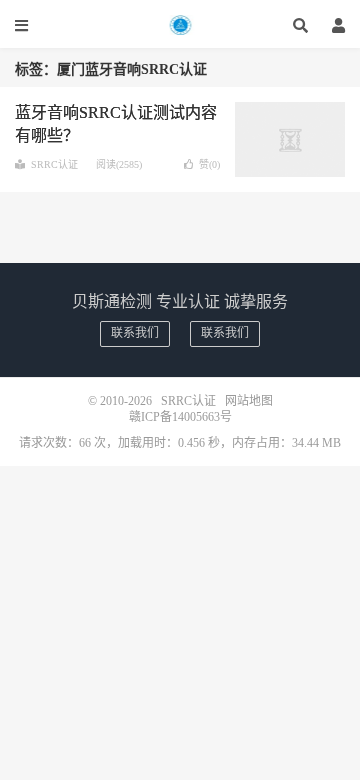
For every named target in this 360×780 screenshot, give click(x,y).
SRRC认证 (180, 25)
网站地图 (249, 401)
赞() (209, 164)
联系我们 (135, 333)
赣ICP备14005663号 (180, 417)
